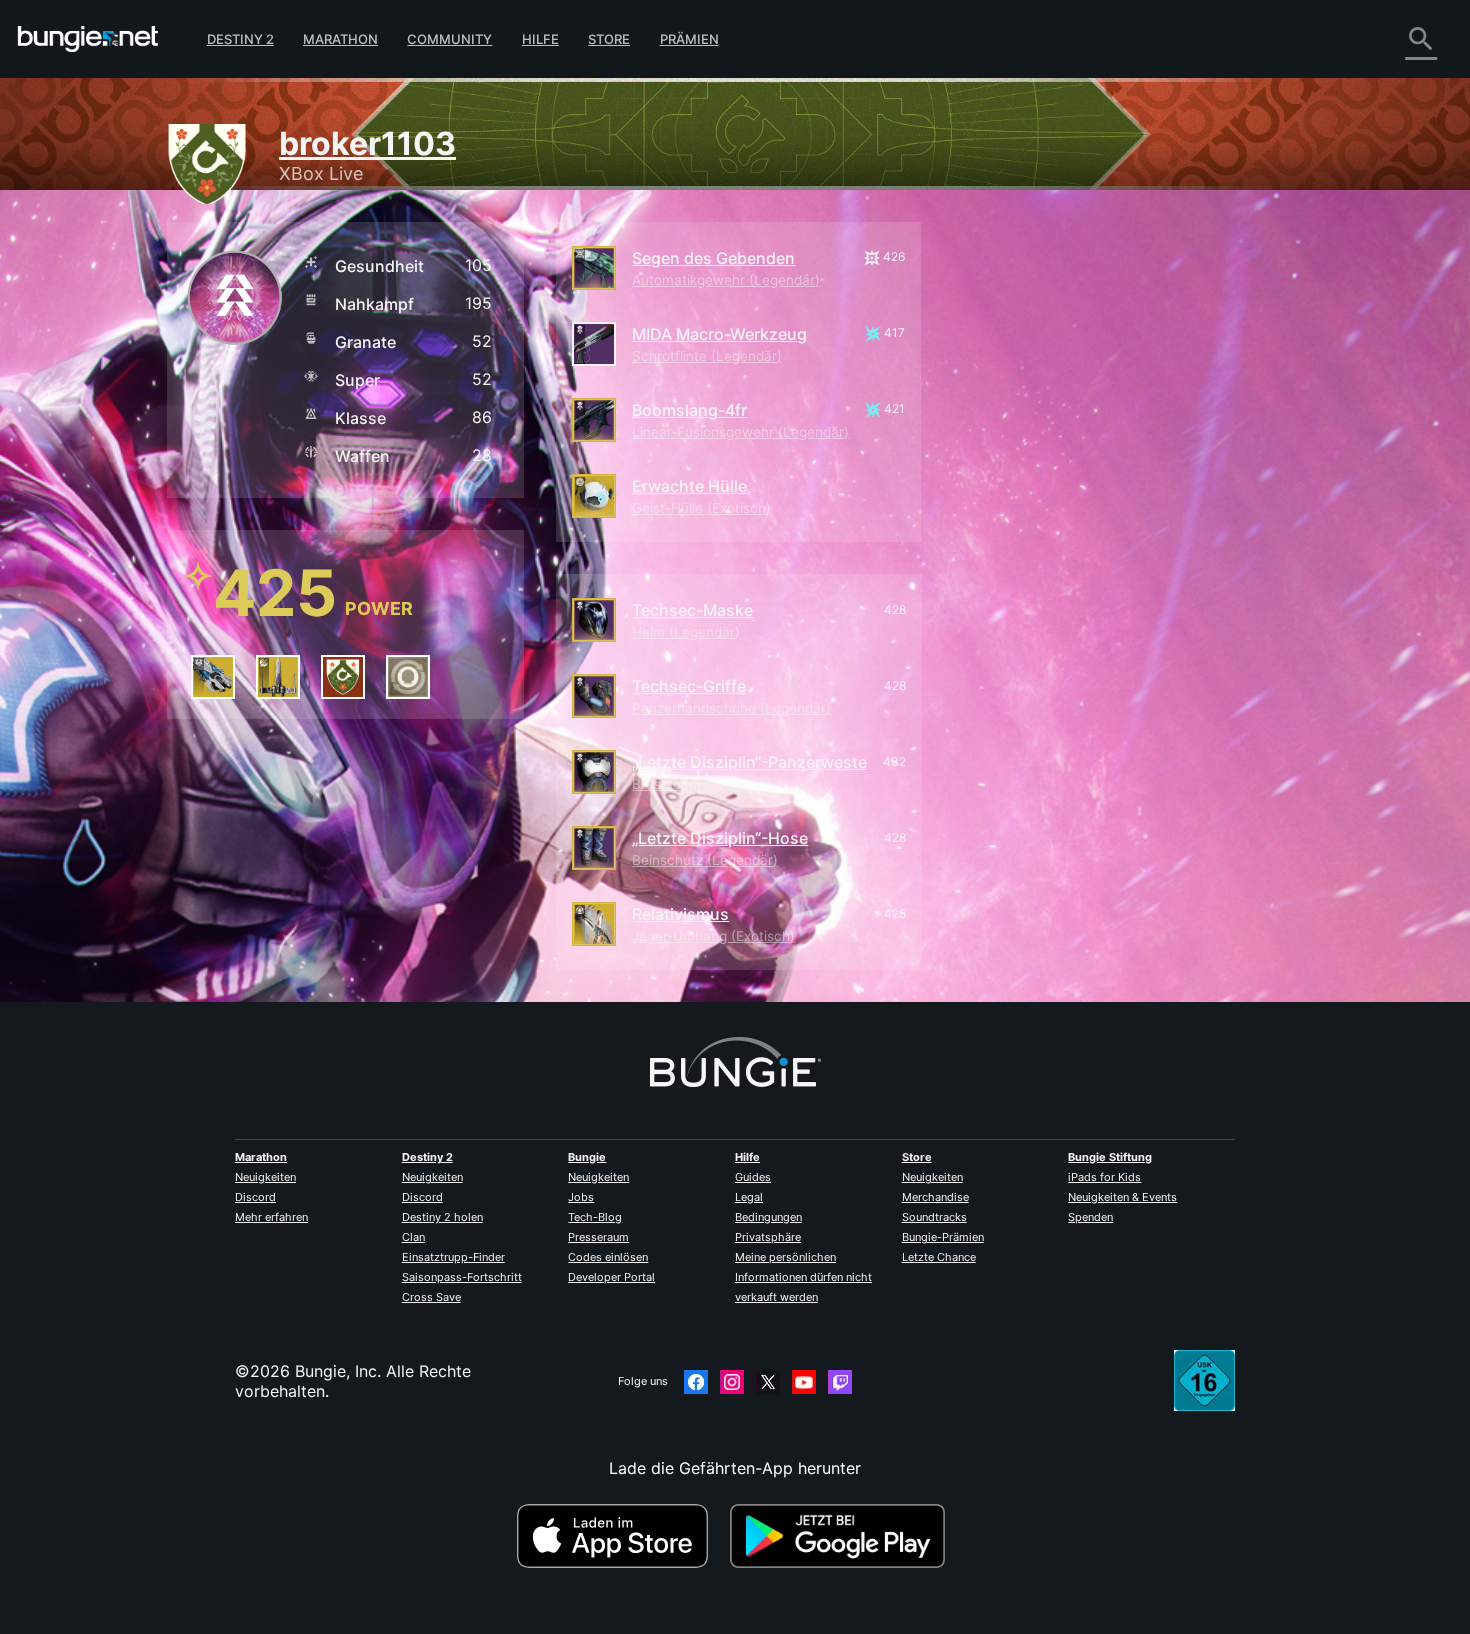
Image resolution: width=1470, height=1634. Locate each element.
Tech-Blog (595, 1217)
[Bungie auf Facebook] (696, 1382)
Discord (255, 1197)
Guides (753, 1177)
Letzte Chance (939, 1257)
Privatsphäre (768, 1237)
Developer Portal (611, 1277)
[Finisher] (408, 677)
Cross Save (431, 1297)
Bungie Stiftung (1110, 1157)
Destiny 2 (240, 39)
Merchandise (935, 1197)
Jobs (581, 1197)
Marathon (340, 39)
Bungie (587, 1157)
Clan (413, 1237)
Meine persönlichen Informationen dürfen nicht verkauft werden (803, 1277)
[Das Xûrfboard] (213, 677)
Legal (749, 1197)
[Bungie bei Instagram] (732, 1382)
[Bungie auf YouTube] (804, 1382)
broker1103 (367, 143)
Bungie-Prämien (943, 1237)
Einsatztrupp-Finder (453, 1257)
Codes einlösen (608, 1257)
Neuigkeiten (265, 1177)
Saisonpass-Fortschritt (462, 1277)
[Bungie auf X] (768, 1382)
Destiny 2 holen (442, 1217)
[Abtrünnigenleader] (278, 677)
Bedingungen (768, 1217)
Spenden (1090, 1217)
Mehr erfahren (271, 1217)
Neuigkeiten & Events (1122, 1197)
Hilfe (540, 39)
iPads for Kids (1104, 1177)
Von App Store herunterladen (621, 1536)
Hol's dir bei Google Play (842, 1536)
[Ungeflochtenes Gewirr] (343, 677)
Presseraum (598, 1237)
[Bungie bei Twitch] (840, 1382)
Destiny (88, 39)
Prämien (689, 39)
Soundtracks (934, 1217)
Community (449, 39)
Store (609, 39)
